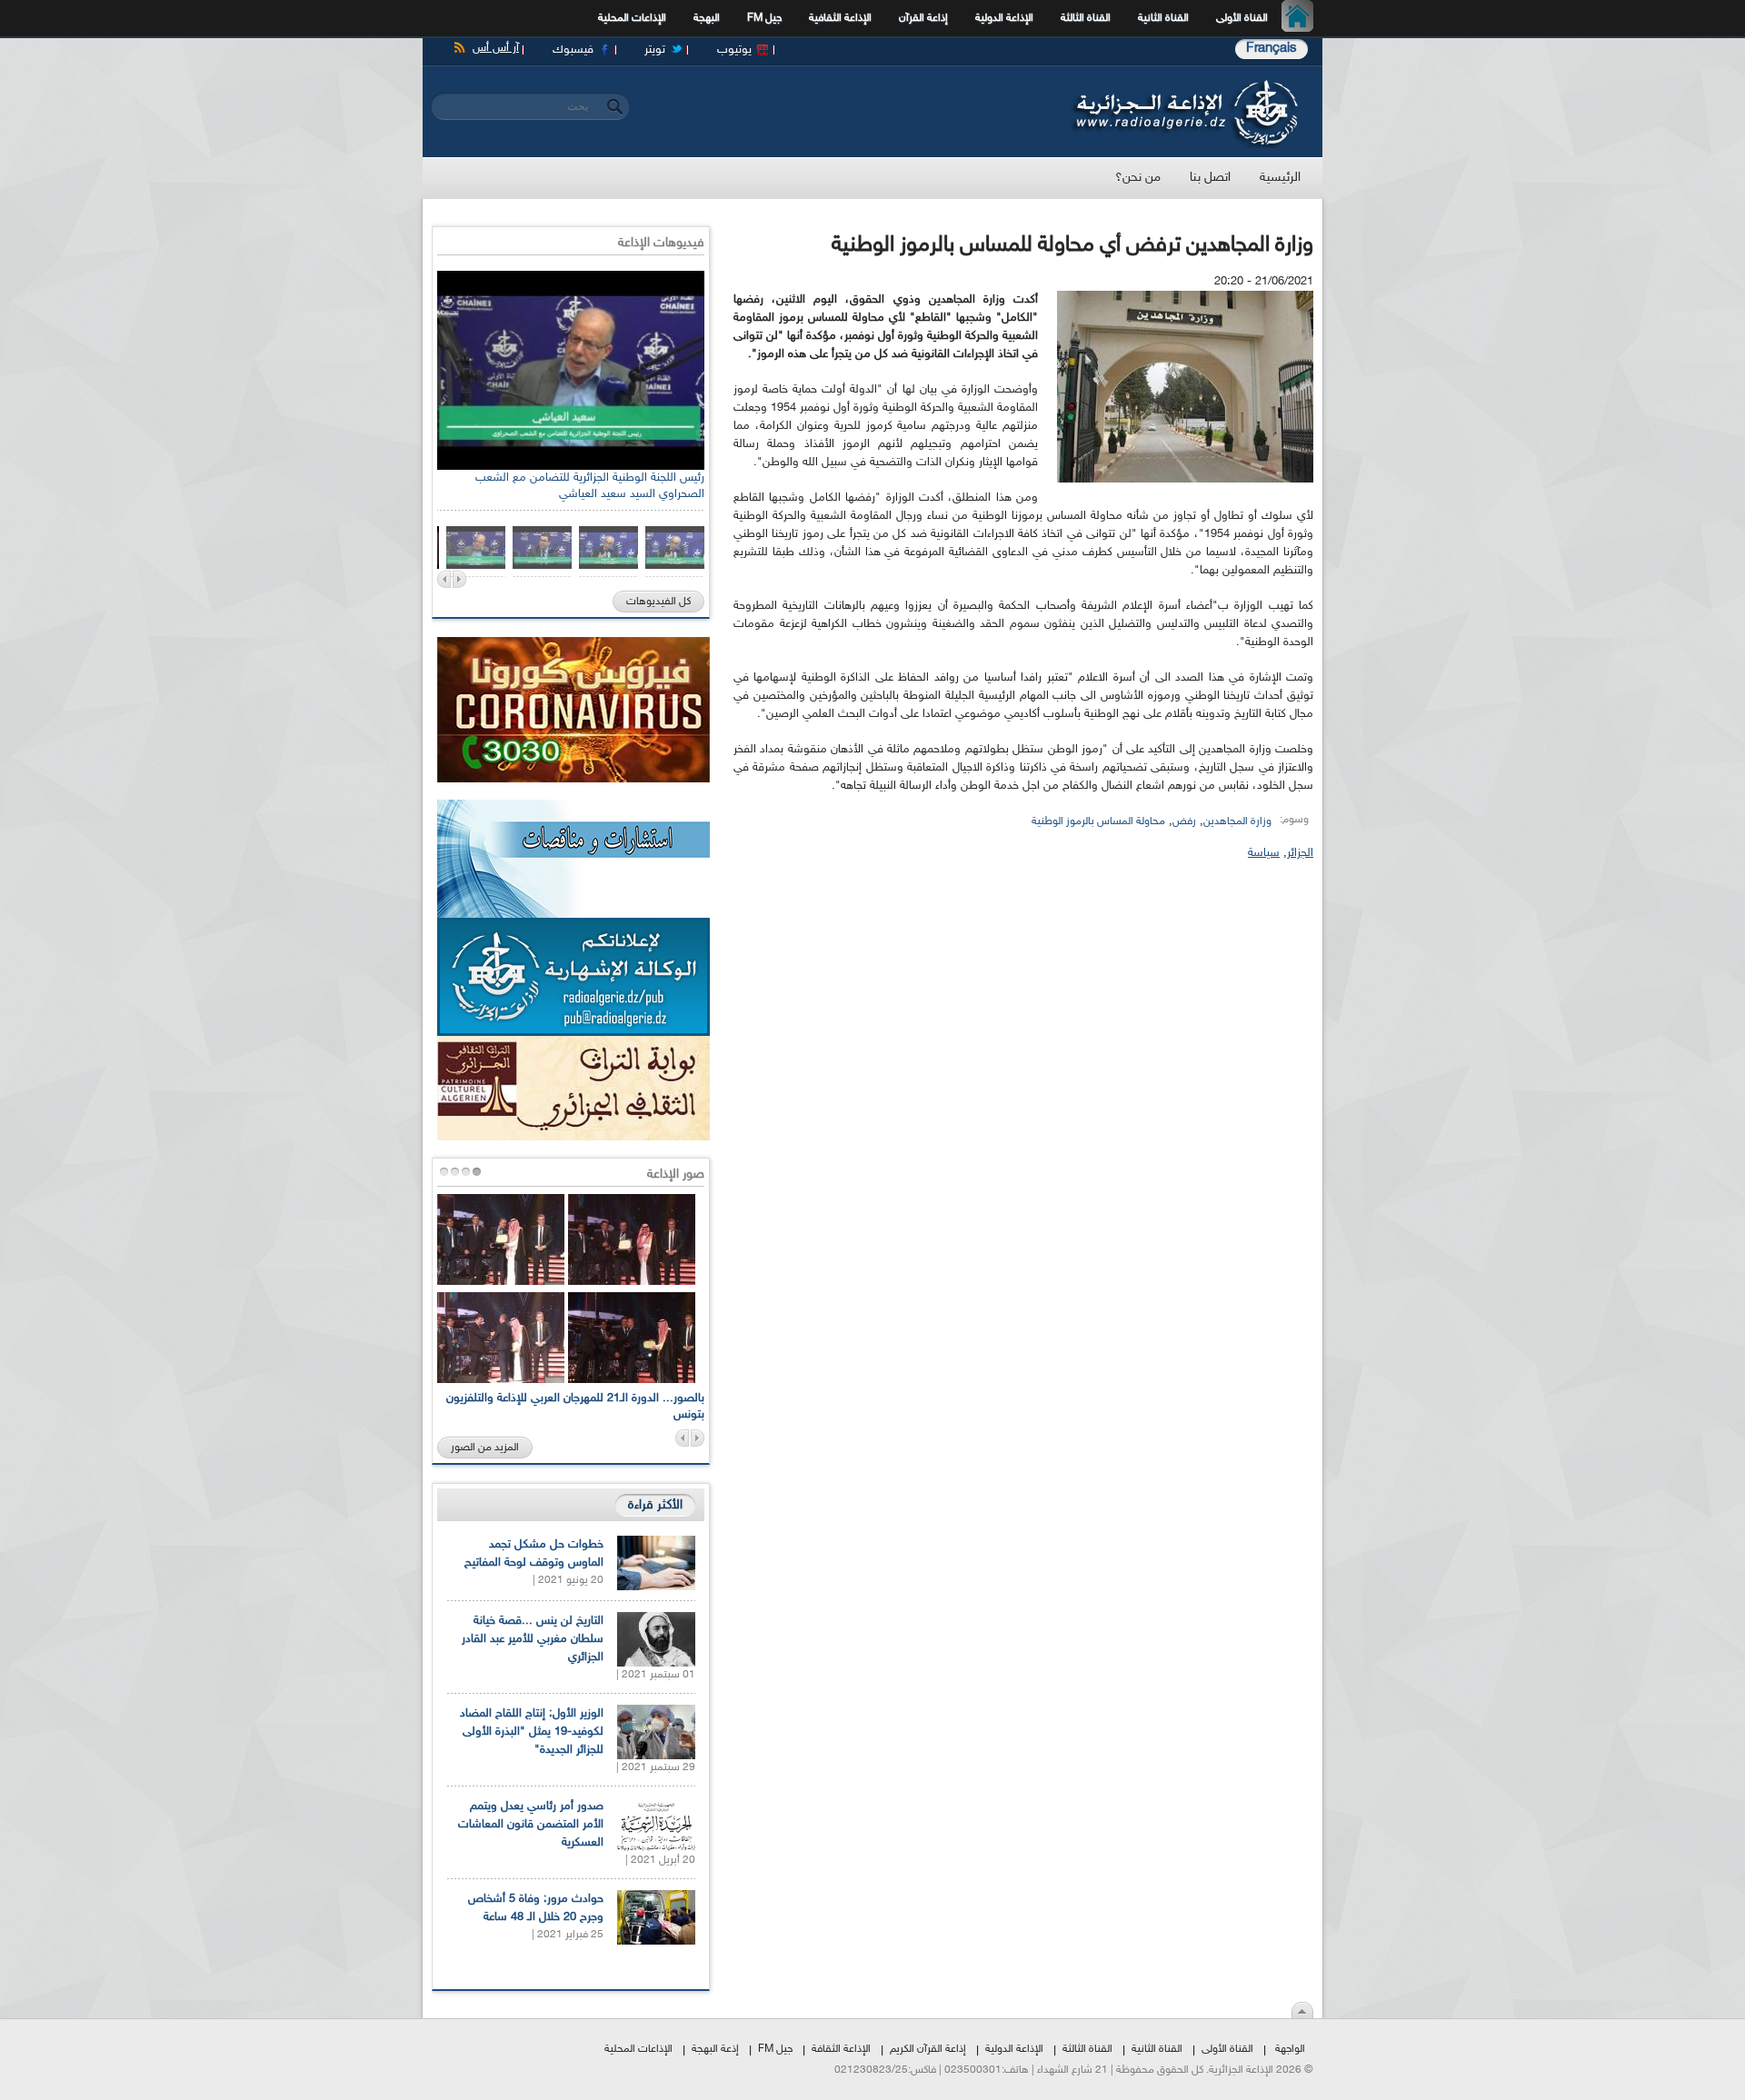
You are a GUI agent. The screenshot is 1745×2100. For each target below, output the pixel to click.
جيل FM (764, 18)
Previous (444, 579)
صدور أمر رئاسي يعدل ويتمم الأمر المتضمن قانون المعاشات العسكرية (531, 1825)
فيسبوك (573, 50)
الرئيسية (1302, 18)
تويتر (655, 50)
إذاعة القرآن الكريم (928, 2049)
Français (1271, 49)
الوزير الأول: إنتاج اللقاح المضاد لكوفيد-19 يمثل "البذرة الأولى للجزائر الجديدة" (532, 1732)
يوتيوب (734, 50)
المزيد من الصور (485, 1448)
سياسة (1264, 853)
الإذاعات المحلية (632, 18)
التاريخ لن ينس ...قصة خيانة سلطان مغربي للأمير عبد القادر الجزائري (533, 1639)
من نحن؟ (1138, 178)
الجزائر (1300, 853)
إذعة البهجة (715, 2049)
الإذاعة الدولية (1004, 18)
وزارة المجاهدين (1237, 821)
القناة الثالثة (1086, 18)
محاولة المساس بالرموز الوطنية (1098, 821)
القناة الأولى (1242, 18)
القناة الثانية (1163, 18)
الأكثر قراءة (655, 1505)
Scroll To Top (1302, 2010)
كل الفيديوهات (658, 602)
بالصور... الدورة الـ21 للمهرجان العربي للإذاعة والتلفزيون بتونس (575, 1407)
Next (459, 579)
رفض (1184, 821)
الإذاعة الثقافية (840, 18)
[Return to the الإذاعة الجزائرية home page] (1184, 85)
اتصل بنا (1210, 178)
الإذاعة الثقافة (841, 2049)
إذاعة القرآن (923, 18)
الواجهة (1290, 2049)
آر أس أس (496, 48)
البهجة (707, 18)
